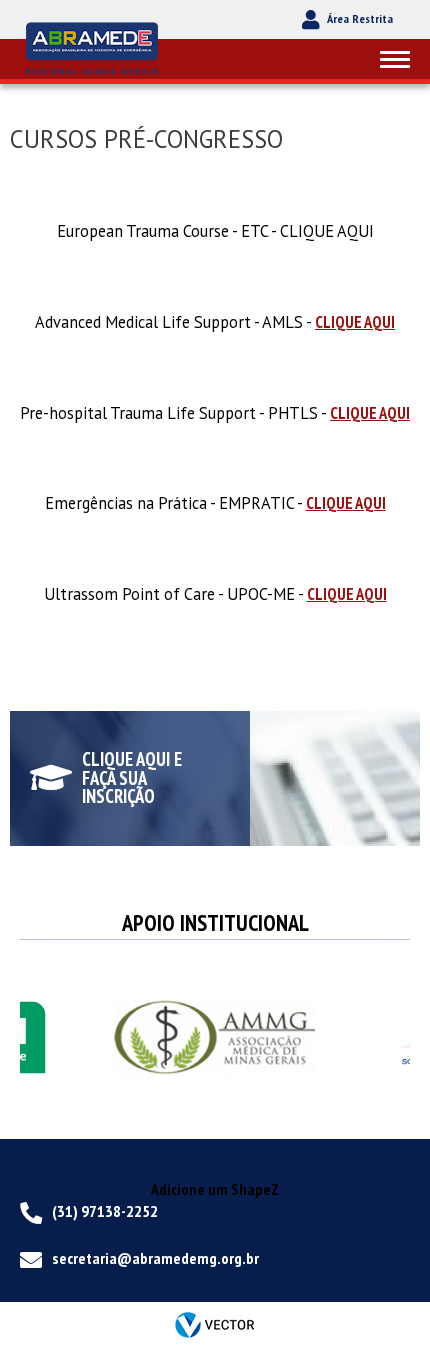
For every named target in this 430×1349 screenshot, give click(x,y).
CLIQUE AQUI (355, 322)
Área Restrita (360, 18)
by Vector (215, 1325)
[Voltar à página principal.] (95, 47)
